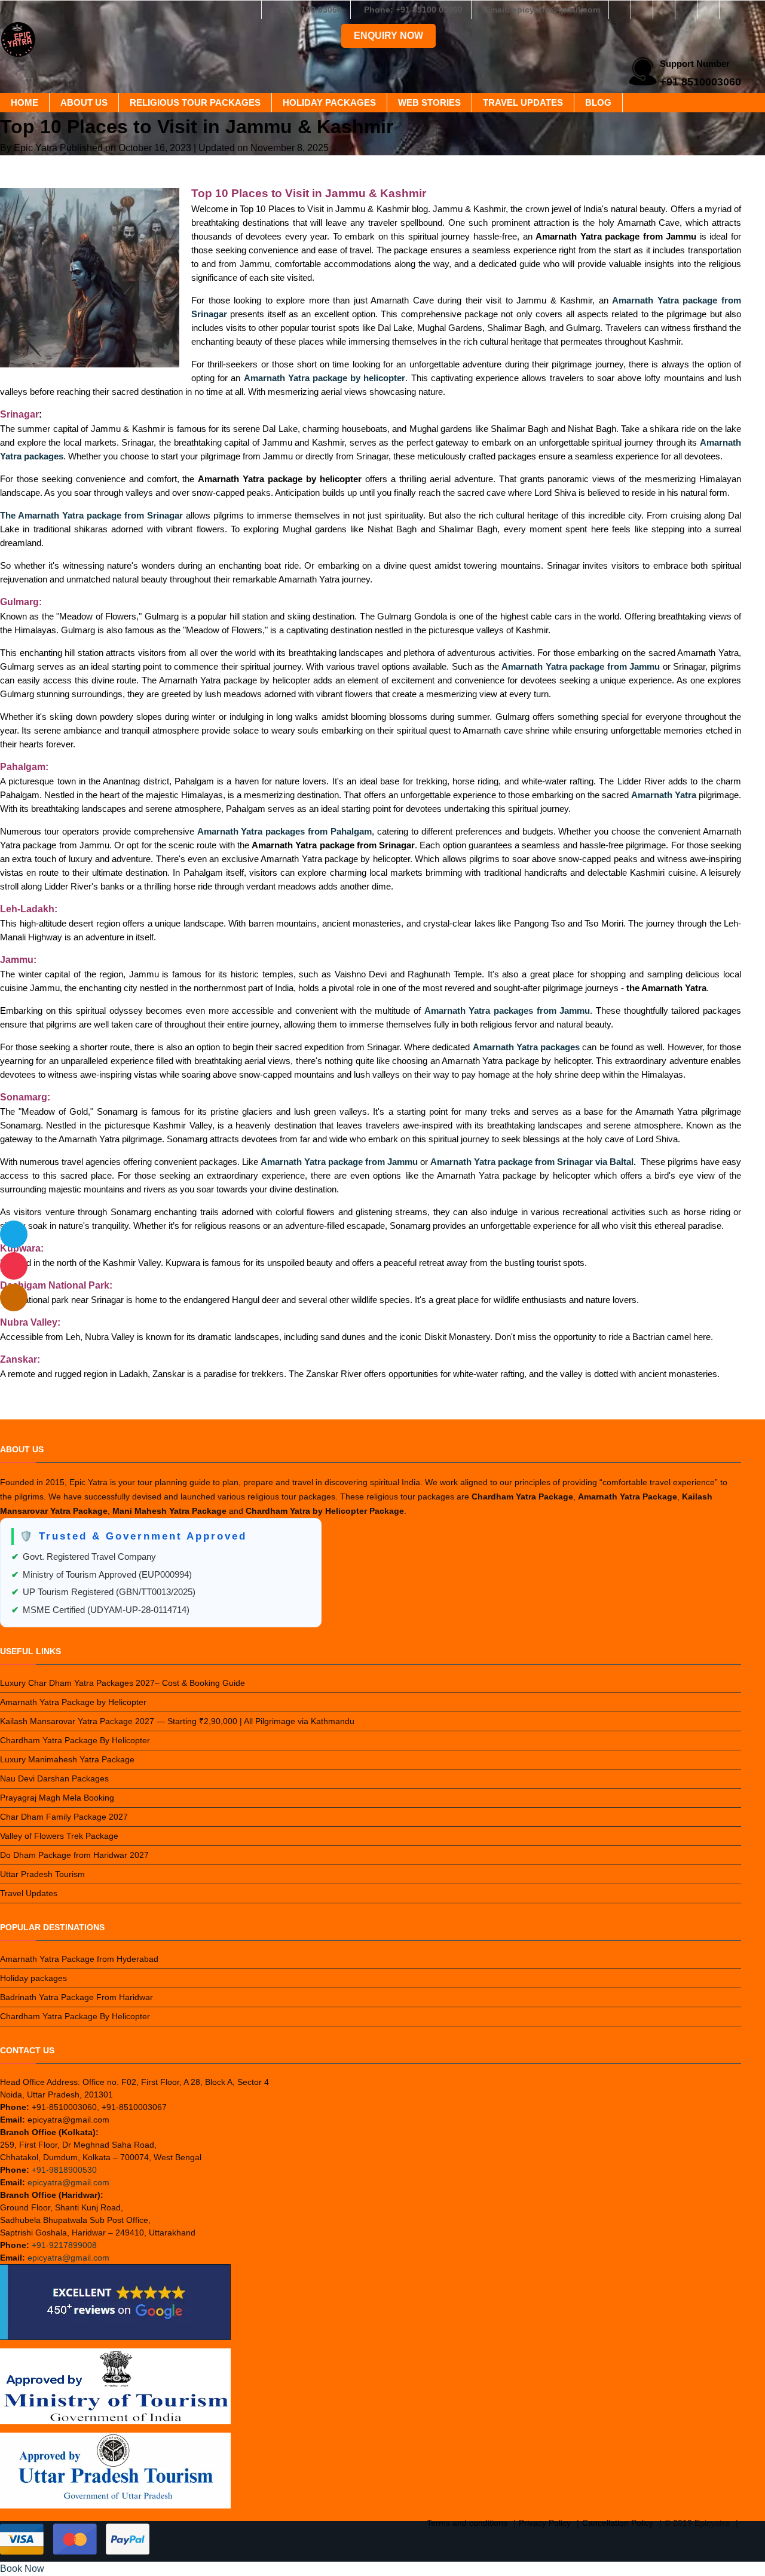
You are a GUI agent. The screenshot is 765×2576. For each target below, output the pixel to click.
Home (25, 102)
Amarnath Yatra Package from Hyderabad (79, 1959)
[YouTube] (730, 10)
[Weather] (14, 1234)
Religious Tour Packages (195, 102)
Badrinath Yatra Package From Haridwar (76, 1997)
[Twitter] (664, 10)
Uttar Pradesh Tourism (42, 1874)
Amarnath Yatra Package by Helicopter (73, 1702)
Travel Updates (523, 102)
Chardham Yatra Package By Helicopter (75, 1740)
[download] (14, 1266)
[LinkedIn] (686, 10)
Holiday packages (329, 102)
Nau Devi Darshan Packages (54, 1778)
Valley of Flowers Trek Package (59, 1836)
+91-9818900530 (64, 2170)
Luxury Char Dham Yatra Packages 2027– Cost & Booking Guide (123, 1683)
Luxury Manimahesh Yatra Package (67, 1759)
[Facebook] (620, 10)
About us (84, 102)
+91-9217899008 (64, 2245)
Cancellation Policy (618, 2523)
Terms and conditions (467, 2523)
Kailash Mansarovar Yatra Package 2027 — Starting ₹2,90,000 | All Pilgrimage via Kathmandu (177, 1721)
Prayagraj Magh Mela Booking (57, 1798)
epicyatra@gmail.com (68, 2182)
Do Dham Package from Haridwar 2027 (74, 1855)
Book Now (22, 2569)
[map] (14, 1298)
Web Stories (429, 102)
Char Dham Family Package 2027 (64, 1817)
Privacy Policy (545, 2523)
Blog (598, 102)
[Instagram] (642, 10)
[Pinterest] (708, 10)
